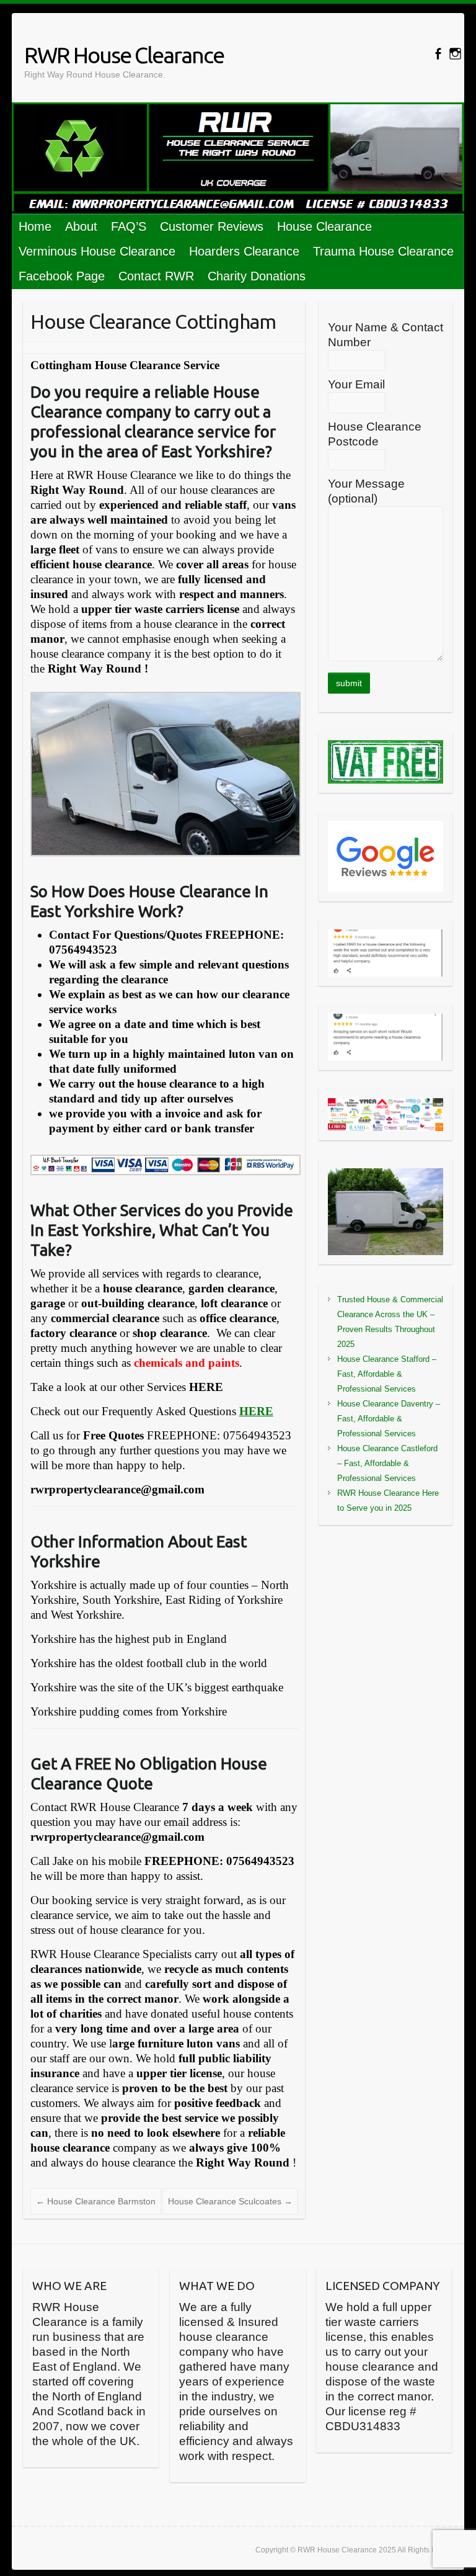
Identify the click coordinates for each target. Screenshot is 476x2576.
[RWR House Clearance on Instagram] (455, 54)
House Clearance (324, 226)
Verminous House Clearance (97, 251)
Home (35, 226)
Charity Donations (257, 276)
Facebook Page (62, 276)
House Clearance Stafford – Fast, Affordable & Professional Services (387, 1374)
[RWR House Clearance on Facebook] (438, 54)
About (81, 226)
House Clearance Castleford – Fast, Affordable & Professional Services (387, 1463)
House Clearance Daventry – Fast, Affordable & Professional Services (389, 1419)
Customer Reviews (212, 226)
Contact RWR (156, 276)
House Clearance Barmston (96, 2201)
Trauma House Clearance (383, 251)
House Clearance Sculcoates (230, 2201)
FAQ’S (129, 226)
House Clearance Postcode (375, 434)
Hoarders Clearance (244, 251)
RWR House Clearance (124, 55)
